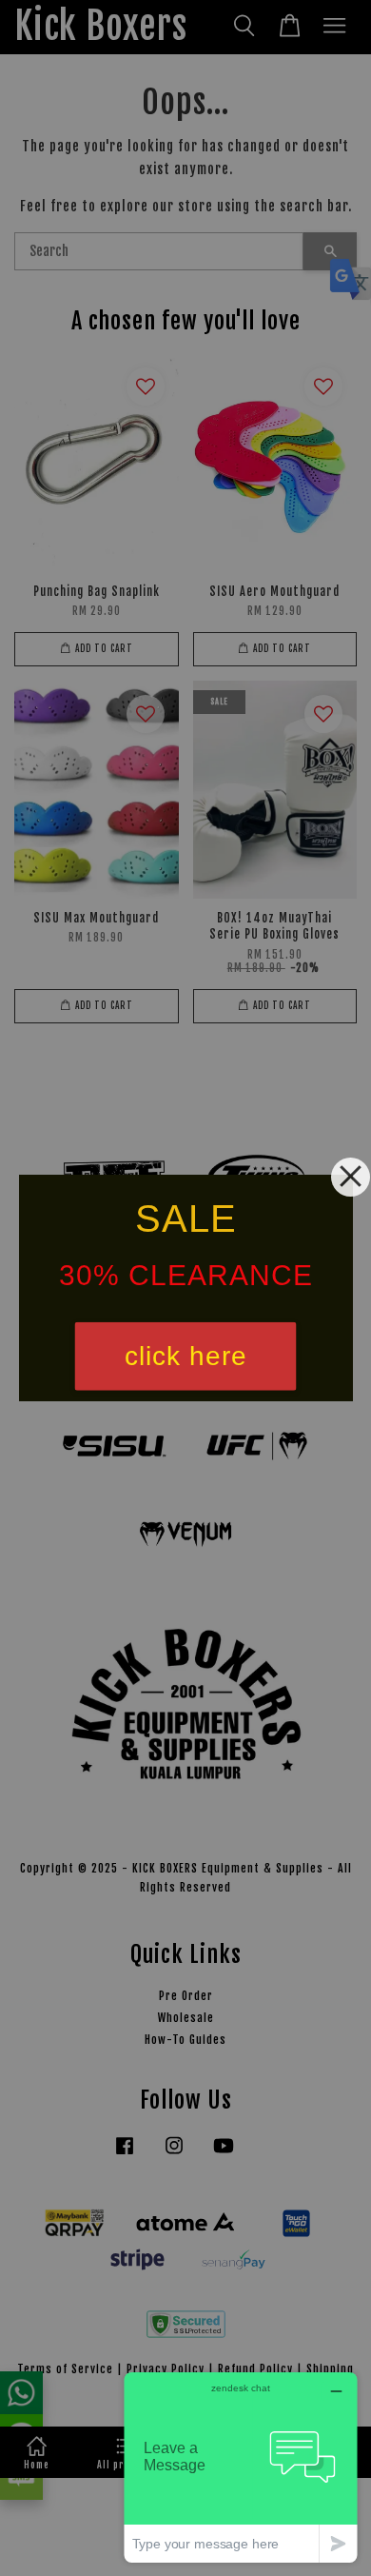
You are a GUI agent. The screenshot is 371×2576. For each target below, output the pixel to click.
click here (186, 1356)
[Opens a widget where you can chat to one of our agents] (241, 2467)
